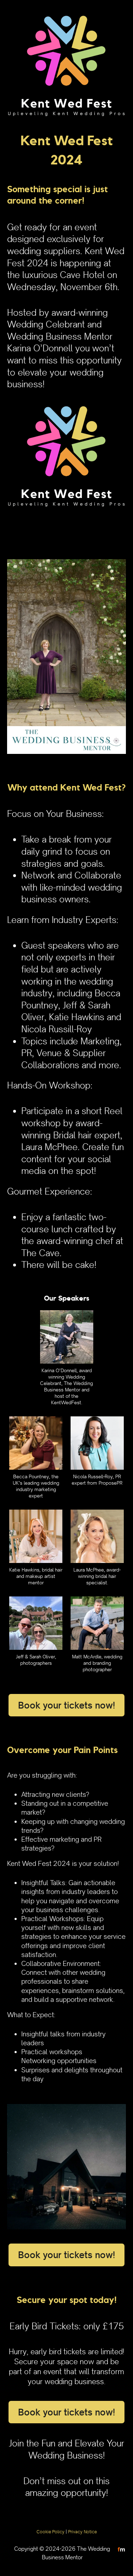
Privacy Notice (82, 2532)
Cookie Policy (51, 2532)
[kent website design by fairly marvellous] (121, 2549)
